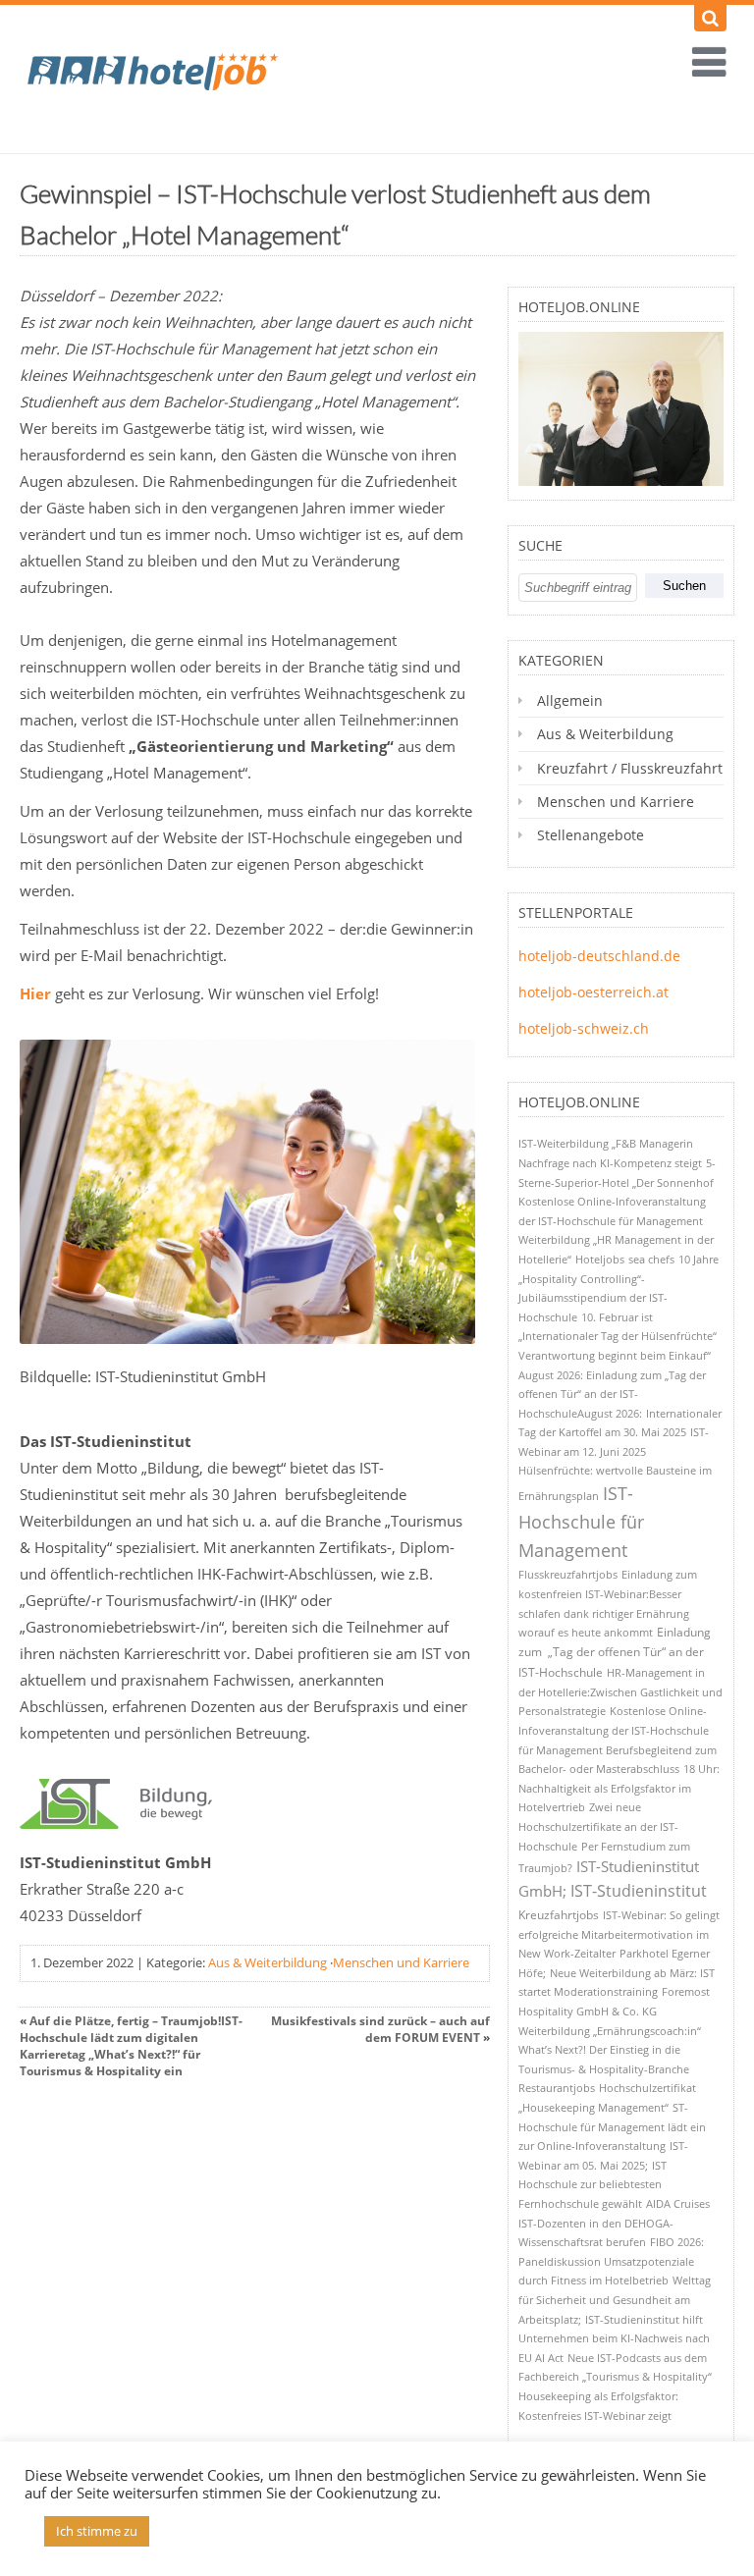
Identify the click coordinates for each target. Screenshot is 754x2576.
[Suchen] (710, 18)
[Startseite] (167, 79)
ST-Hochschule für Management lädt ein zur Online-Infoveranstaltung (612, 2126)
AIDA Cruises (678, 2203)
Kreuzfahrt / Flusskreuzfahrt (630, 768)
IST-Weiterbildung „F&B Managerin (606, 1143)
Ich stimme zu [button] (97, 2531)
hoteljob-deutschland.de (599, 956)
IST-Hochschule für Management (581, 1522)
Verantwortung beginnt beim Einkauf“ (615, 1355)
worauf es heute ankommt (586, 1632)
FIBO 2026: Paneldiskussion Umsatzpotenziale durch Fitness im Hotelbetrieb (611, 2261)
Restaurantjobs (557, 2088)
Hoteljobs (600, 1259)
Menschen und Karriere (401, 1962)
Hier (35, 993)
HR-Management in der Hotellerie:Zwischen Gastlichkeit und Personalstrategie (620, 1692)
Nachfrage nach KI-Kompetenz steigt (610, 1163)
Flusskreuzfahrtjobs (568, 1574)
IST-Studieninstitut (639, 1890)
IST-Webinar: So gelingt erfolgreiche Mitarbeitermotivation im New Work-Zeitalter (619, 1934)
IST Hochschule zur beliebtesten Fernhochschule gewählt (592, 2184)
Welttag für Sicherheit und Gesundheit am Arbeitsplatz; (615, 2299)
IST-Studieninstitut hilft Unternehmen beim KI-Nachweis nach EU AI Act (614, 2338)
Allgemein (570, 700)
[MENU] (701, 64)
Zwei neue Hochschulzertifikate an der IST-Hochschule (598, 1826)
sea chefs (651, 1259)
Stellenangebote (591, 835)
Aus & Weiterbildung (268, 1962)
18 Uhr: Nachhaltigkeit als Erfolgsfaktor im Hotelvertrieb (619, 1788)
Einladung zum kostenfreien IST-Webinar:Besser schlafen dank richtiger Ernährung (608, 1593)
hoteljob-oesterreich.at (593, 992)
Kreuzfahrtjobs (559, 1915)
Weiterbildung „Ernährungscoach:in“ (610, 2031)
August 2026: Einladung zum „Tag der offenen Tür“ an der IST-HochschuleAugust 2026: (612, 1394)
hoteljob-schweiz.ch (584, 1028)
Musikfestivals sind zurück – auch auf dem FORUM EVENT (380, 2029)
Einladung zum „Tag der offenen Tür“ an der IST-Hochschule (615, 1652)
